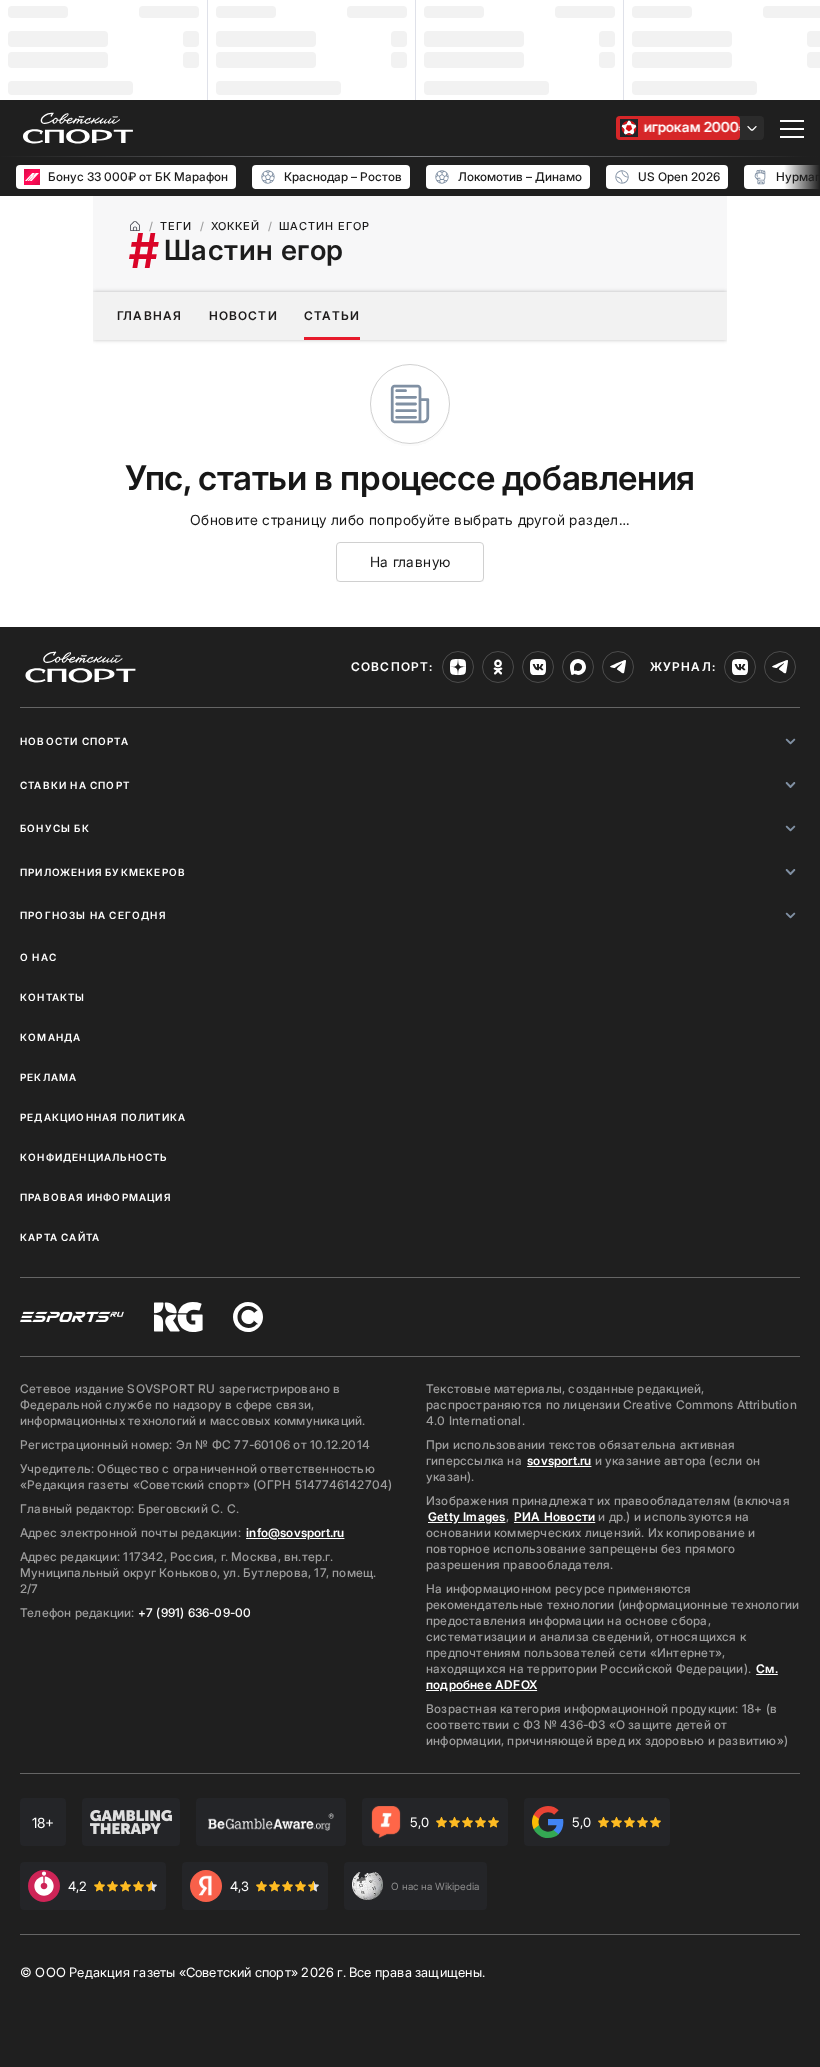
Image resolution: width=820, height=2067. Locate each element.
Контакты (53, 997)
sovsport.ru (559, 1460)
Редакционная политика (103, 1117)
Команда (50, 1037)
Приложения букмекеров (103, 872)
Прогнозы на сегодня (93, 915)
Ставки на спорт (75, 785)
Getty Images (467, 1516)
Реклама (48, 1077)
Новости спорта (74, 741)
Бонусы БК (55, 828)
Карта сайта (60, 1237)
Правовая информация (95, 1197)
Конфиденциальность (94, 1157)
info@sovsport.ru (295, 1532)
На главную (410, 561)
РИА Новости (554, 1516)
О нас (38, 957)
